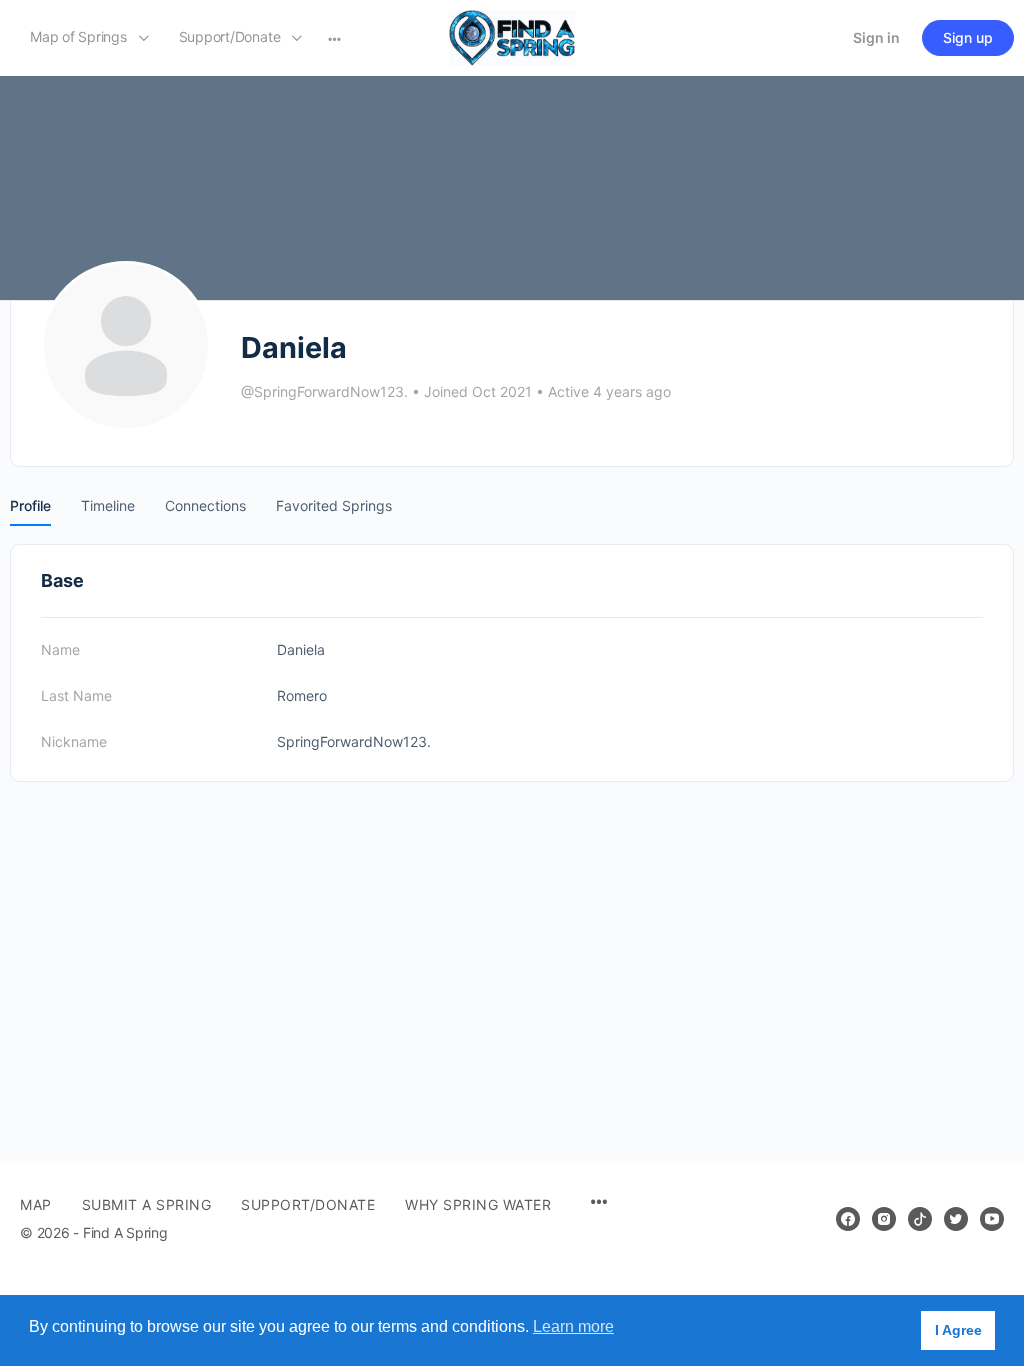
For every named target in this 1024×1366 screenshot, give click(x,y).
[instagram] (884, 1219)
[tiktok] (920, 1219)
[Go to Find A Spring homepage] (512, 36)
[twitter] (956, 1219)
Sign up (968, 37)
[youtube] (992, 1219)
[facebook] (848, 1219)
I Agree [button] (958, 1330)
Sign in (876, 37)
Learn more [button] (573, 1326)
